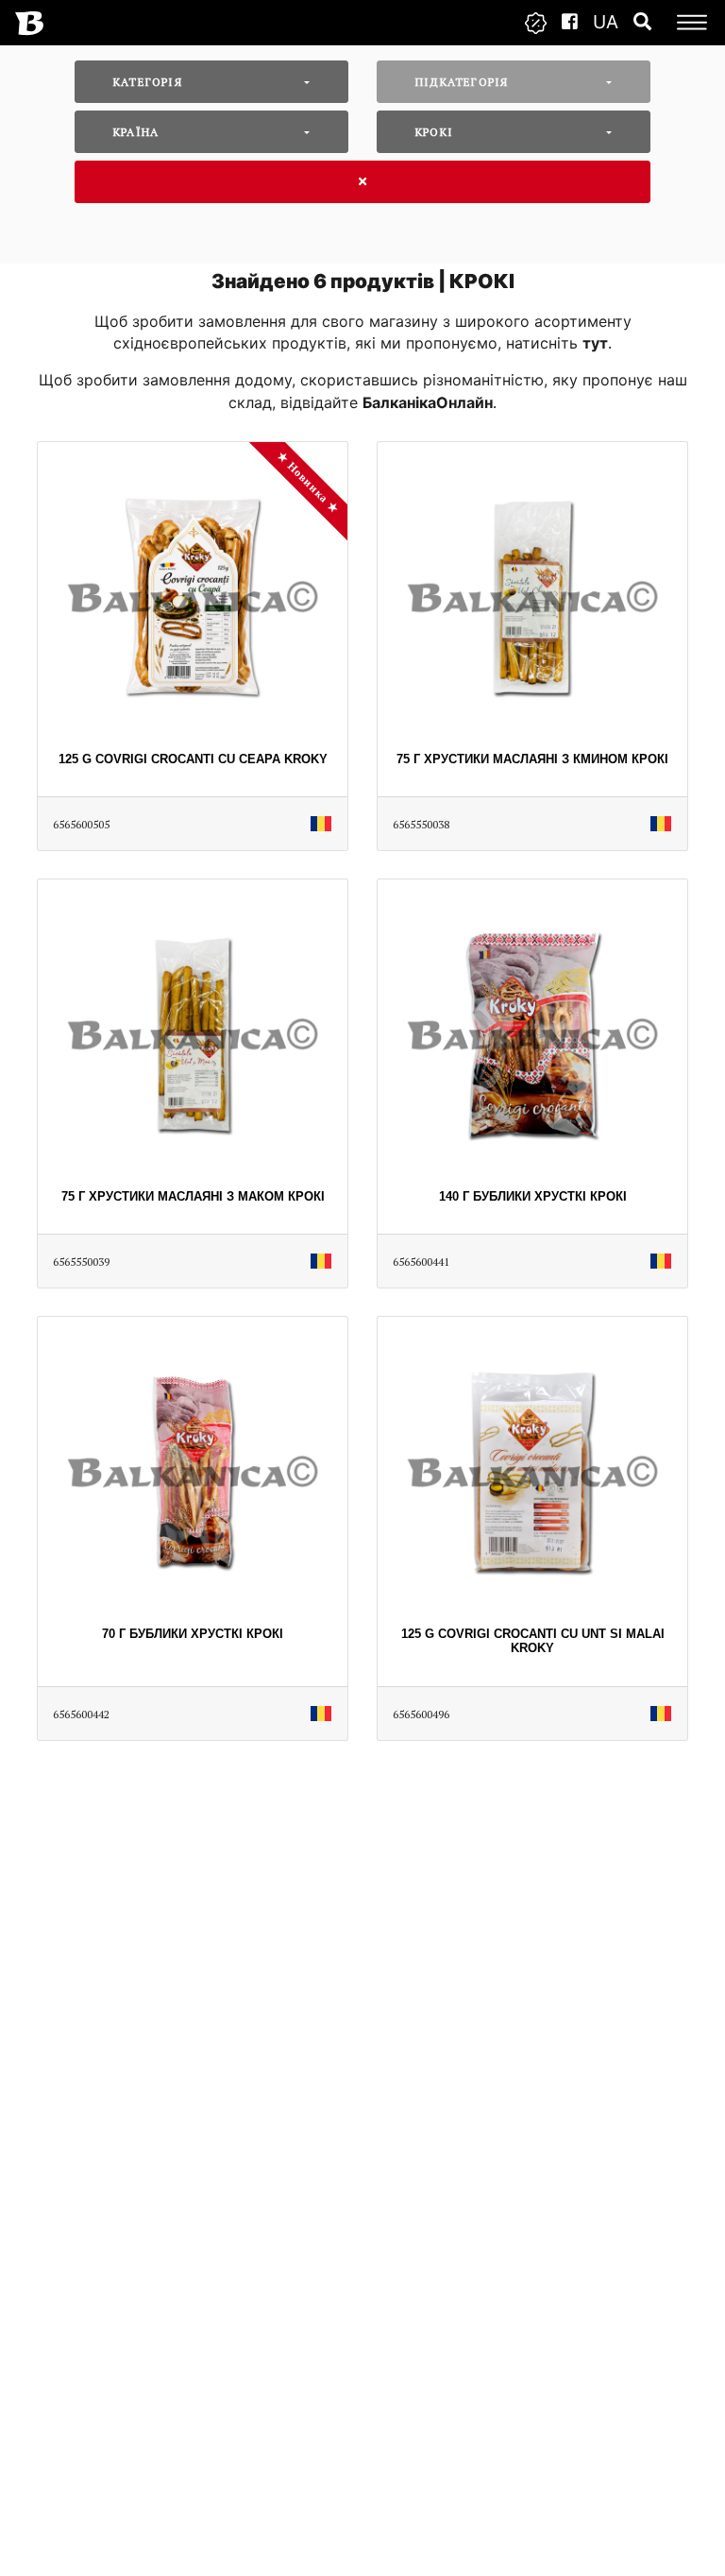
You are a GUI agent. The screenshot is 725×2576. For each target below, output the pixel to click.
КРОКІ (434, 132)
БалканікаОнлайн (428, 402)
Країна (136, 132)
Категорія (148, 82)
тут (595, 343)
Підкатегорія (462, 82)
